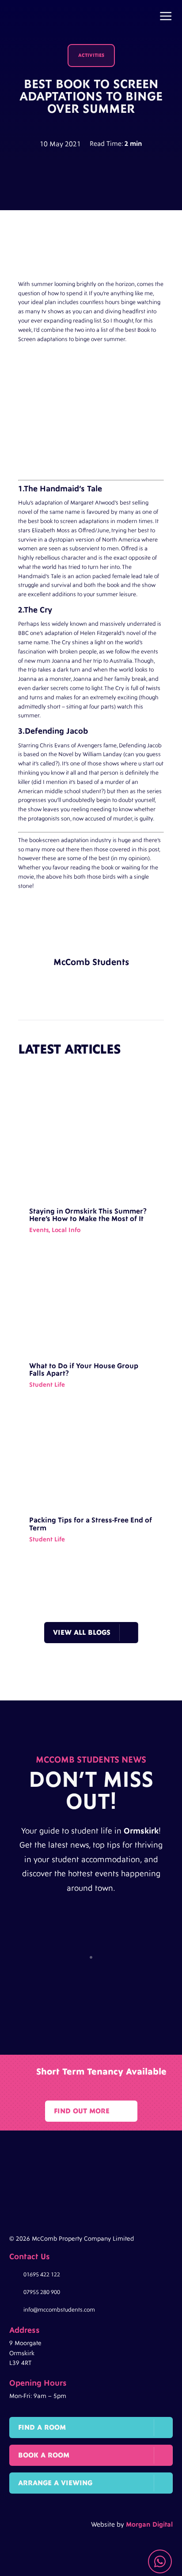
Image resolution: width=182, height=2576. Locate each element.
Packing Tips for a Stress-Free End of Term (91, 1524)
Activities (91, 55)
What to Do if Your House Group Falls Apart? (84, 1370)
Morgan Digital (149, 2525)
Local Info (66, 1230)
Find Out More (82, 2111)
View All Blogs (82, 1633)
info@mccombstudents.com (59, 2310)
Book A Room (44, 2455)
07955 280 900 (42, 2292)
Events (39, 1230)
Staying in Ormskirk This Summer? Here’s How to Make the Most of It (88, 1215)
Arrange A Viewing (55, 2483)
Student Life (47, 1385)
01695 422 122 (42, 2275)
